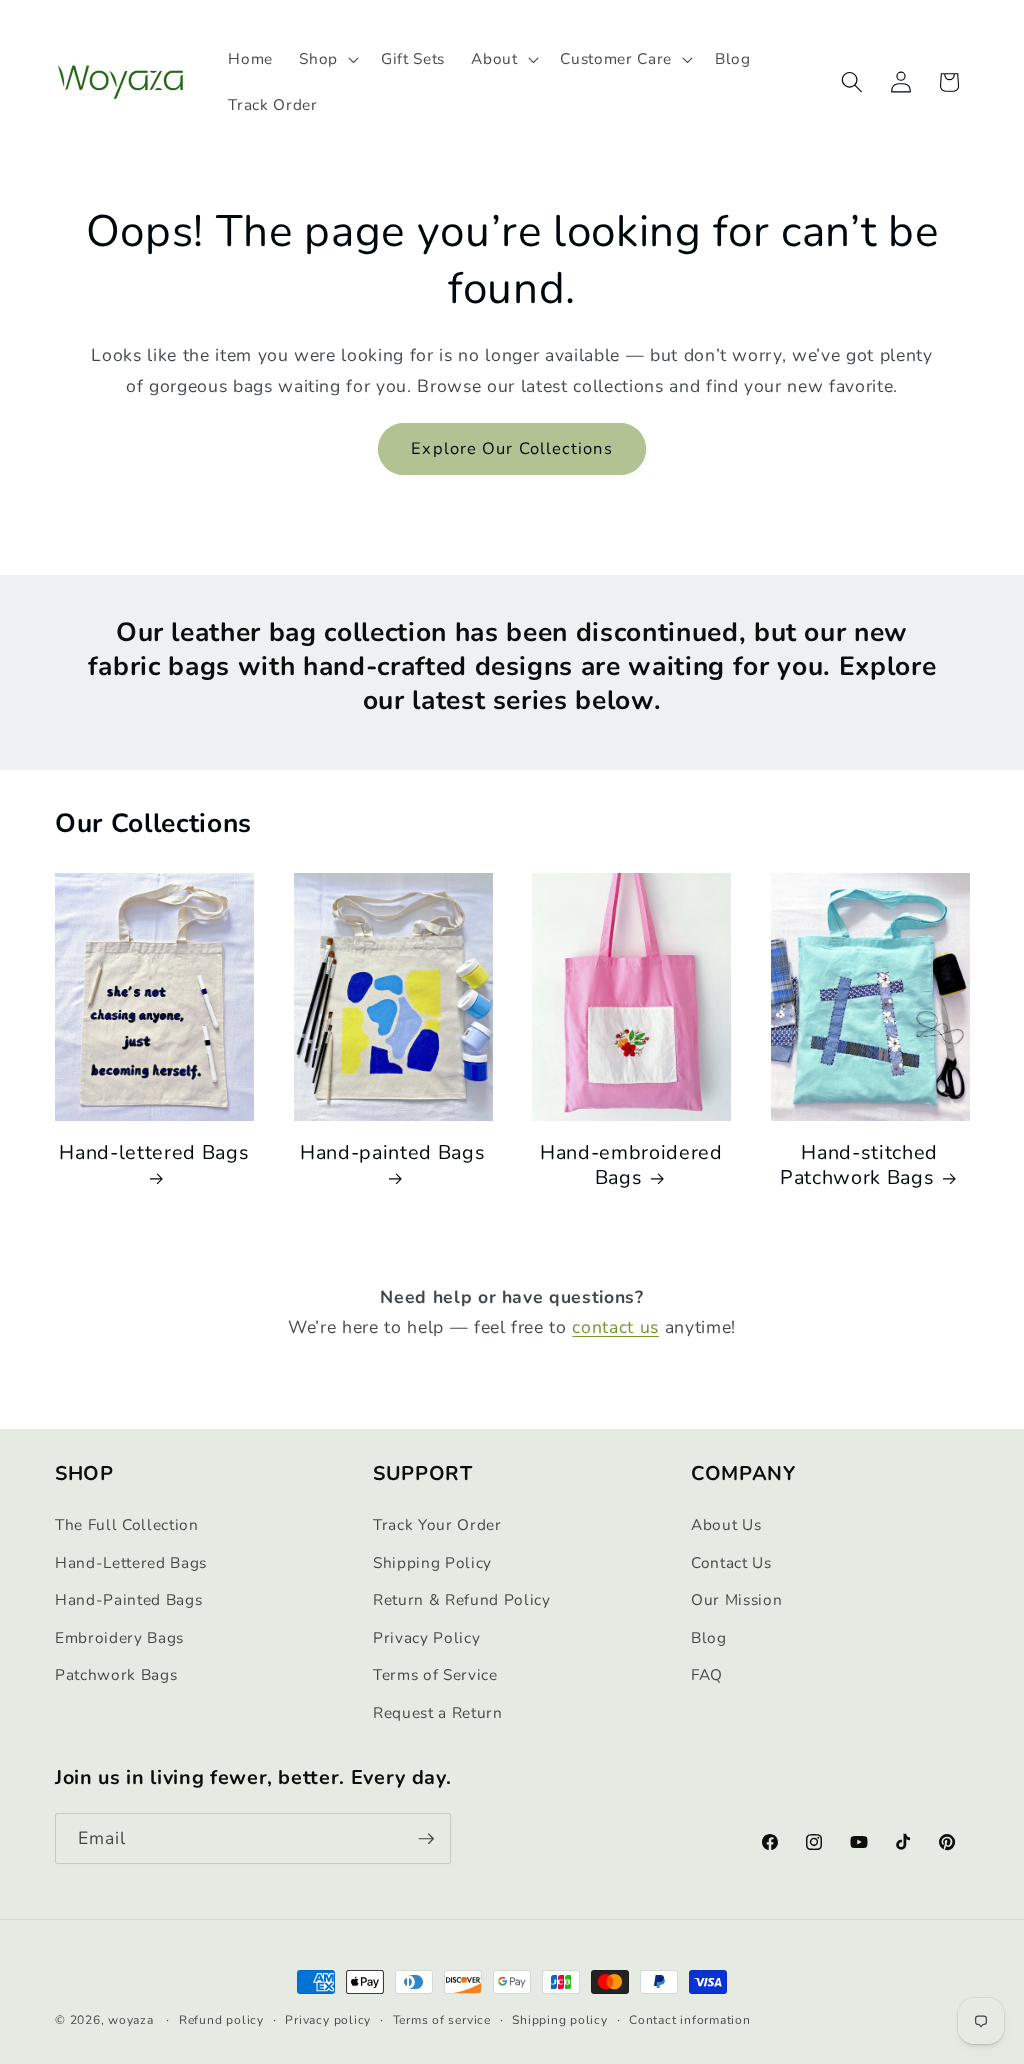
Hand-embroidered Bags (631, 1165)
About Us (726, 1524)
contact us (615, 1327)
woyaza (131, 2020)
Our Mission (736, 1599)
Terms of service (442, 2020)
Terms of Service (435, 1674)
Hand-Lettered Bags (131, 1562)
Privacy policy (328, 2020)
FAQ (707, 1674)
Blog (709, 1637)
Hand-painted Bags (392, 1153)
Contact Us (731, 1562)
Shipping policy (560, 2020)
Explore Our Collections (511, 448)
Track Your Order (437, 1524)
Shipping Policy (432, 1562)
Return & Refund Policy (462, 1599)
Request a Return (438, 1712)
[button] (327, 59)
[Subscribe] (426, 1839)
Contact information (690, 2020)
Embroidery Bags (119, 1637)
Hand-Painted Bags (128, 1599)
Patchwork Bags (116, 1674)
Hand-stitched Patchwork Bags (859, 1165)
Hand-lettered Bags (154, 1153)
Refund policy (221, 2020)
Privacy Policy (426, 1637)
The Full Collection (127, 1524)
